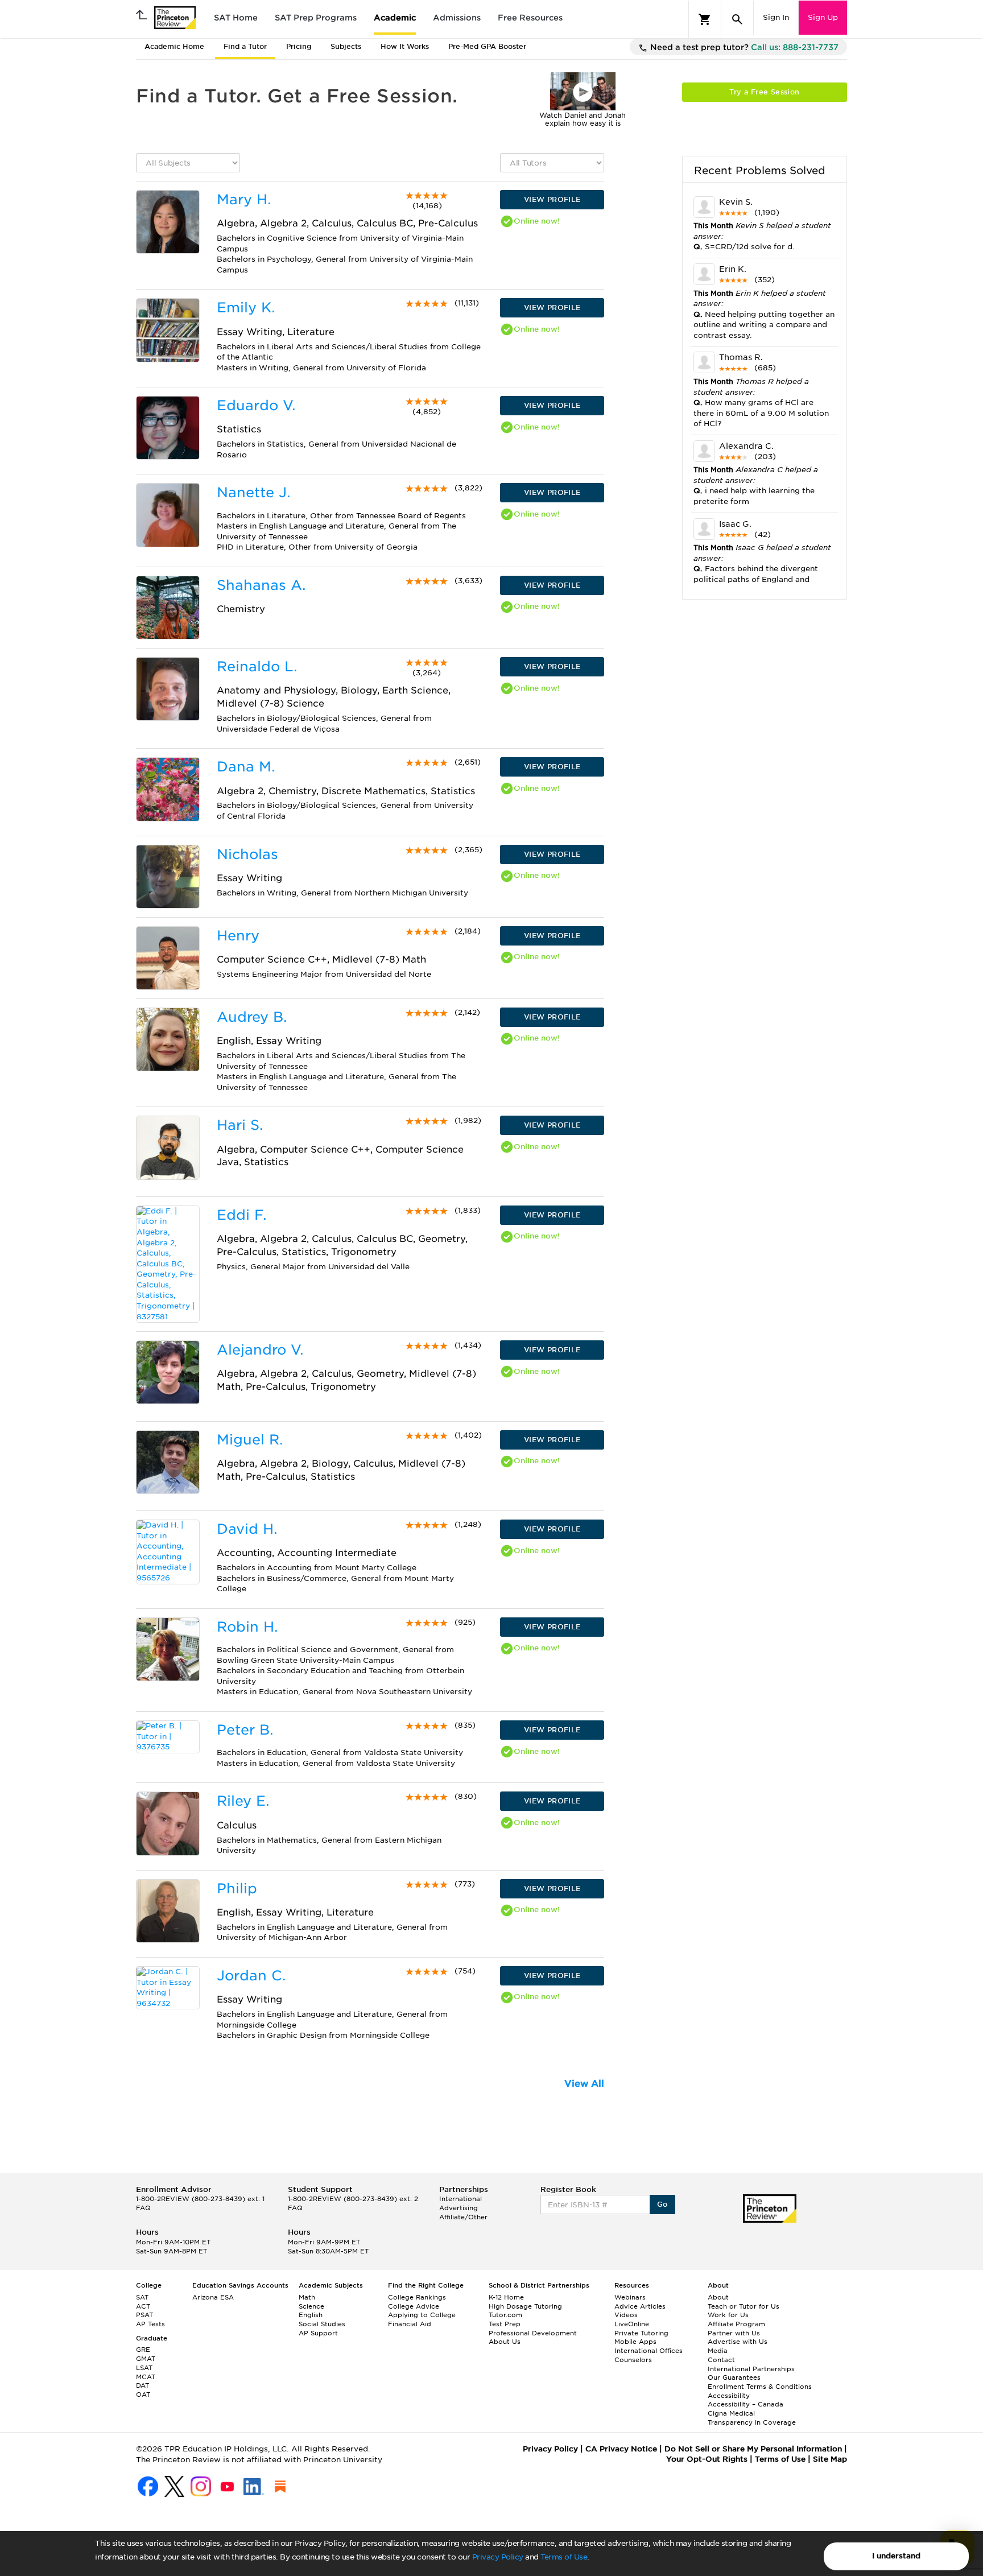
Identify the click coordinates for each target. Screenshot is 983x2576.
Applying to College (422, 2315)
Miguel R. (250, 1440)
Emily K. (246, 307)
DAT (143, 2385)
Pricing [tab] (299, 46)
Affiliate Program (736, 2324)
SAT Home (236, 18)
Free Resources (530, 18)
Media (718, 2351)
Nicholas (247, 854)
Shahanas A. (261, 585)
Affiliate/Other (463, 2217)
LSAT (144, 2368)
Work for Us (728, 2315)
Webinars (630, 2297)
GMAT (146, 2359)
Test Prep (505, 2324)
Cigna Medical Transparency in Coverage (752, 2418)
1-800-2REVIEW (200, 2199)
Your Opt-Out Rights (707, 2459)
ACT (143, 2306)
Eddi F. (241, 1215)
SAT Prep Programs (316, 18)
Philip (237, 1888)
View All (584, 2084)
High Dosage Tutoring (525, 2306)
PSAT (144, 2315)
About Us (505, 2342)
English (311, 2315)
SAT (142, 2297)
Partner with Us (734, 2333)
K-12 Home (506, 2297)
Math (307, 2297)
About (718, 2297)
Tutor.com (505, 2315)
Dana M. (246, 767)
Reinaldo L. (257, 666)
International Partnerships (751, 2369)
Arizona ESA (213, 2297)
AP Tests (150, 2324)
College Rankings (417, 2297)
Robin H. (247, 1627)
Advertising (459, 2208)
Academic (395, 18)
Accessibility (729, 2396)
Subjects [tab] (346, 46)
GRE (143, 2350)
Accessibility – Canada (745, 2404)
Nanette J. (253, 492)
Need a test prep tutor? (743, 47)
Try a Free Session (764, 92)
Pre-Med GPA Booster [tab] (487, 46)
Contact (721, 2360)
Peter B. (245, 1730)
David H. (247, 1529)
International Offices (649, 2351)
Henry (238, 936)
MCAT (146, 2377)
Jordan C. (251, 1976)
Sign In (776, 17)
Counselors (633, 2360)
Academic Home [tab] (174, 46)
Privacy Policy (498, 2557)
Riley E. (243, 1801)
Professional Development (533, 2333)
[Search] (737, 19)
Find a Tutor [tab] (245, 46)
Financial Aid (410, 2324)
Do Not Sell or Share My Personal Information (753, 2449)
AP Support (318, 2333)
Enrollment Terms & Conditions (760, 2387)
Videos (626, 2315)
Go (662, 2204)
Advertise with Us (738, 2342)
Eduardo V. (256, 405)
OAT (143, 2395)
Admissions (457, 18)
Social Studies (322, 2324)
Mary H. (244, 199)
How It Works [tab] (405, 46)
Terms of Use (564, 2557)
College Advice (414, 2306)
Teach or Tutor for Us (744, 2306)
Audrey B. (252, 1017)
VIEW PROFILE (552, 199)
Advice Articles (640, 2306)
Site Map (830, 2459)
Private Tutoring (641, 2333)
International (460, 2199)
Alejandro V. (260, 1350)
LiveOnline (632, 2324)
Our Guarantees (734, 2377)
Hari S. (240, 1125)
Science (311, 2306)
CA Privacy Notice (621, 2449)
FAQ (143, 2208)
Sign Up (823, 17)
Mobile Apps (635, 2342)
